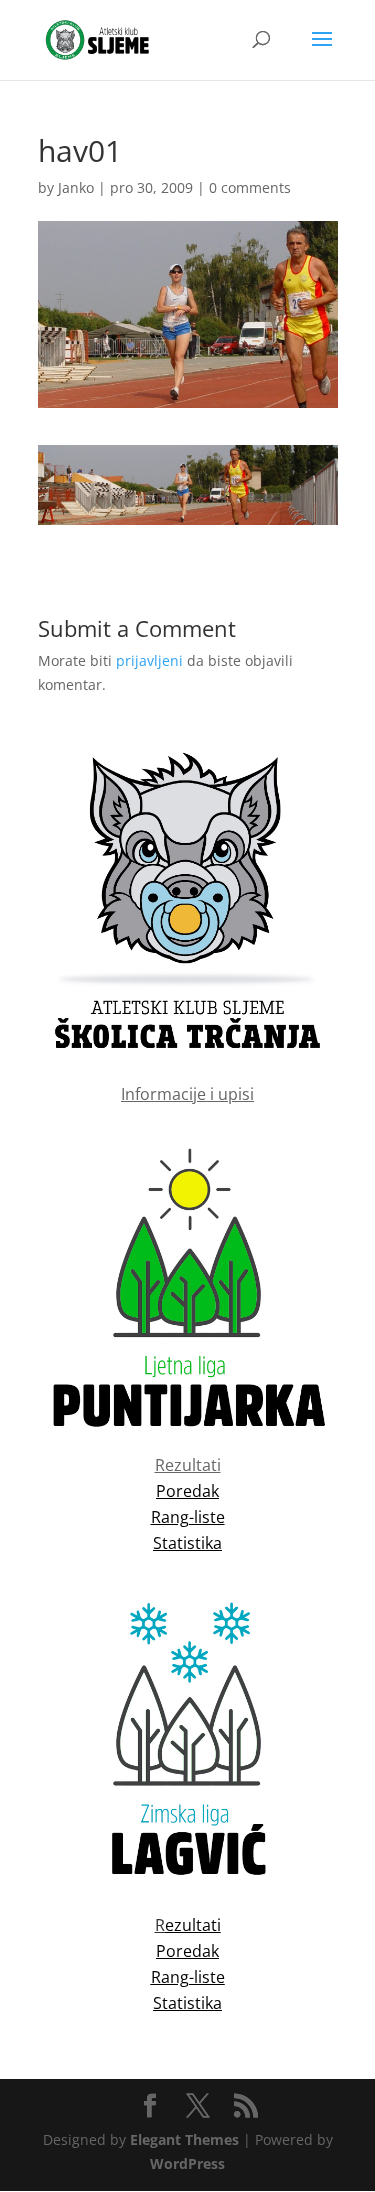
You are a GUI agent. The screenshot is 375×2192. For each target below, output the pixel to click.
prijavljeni (149, 660)
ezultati (193, 1925)
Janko (76, 187)
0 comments (250, 187)
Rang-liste (188, 1977)
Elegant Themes (184, 2139)
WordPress (187, 2163)
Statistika (187, 2003)
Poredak (187, 1951)
